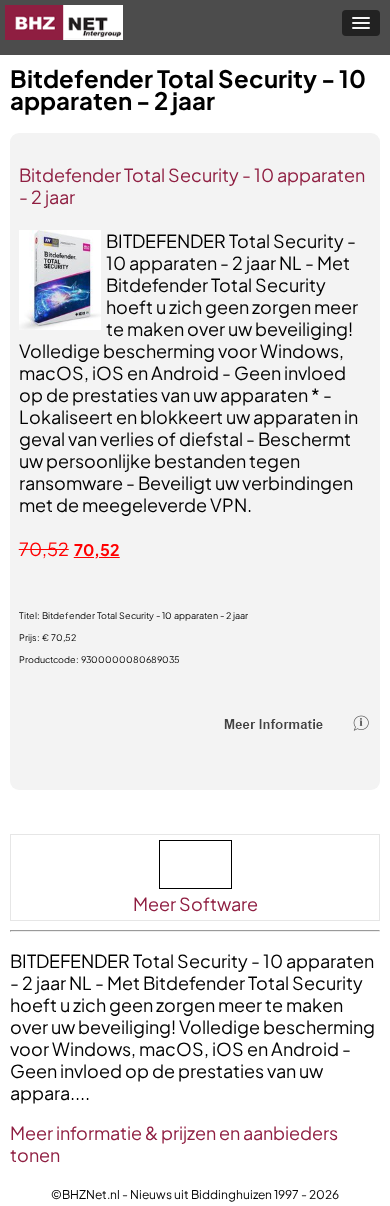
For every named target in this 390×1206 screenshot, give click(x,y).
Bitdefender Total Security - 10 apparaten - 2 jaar (192, 185)
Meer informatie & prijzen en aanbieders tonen (174, 1143)
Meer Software (195, 903)
